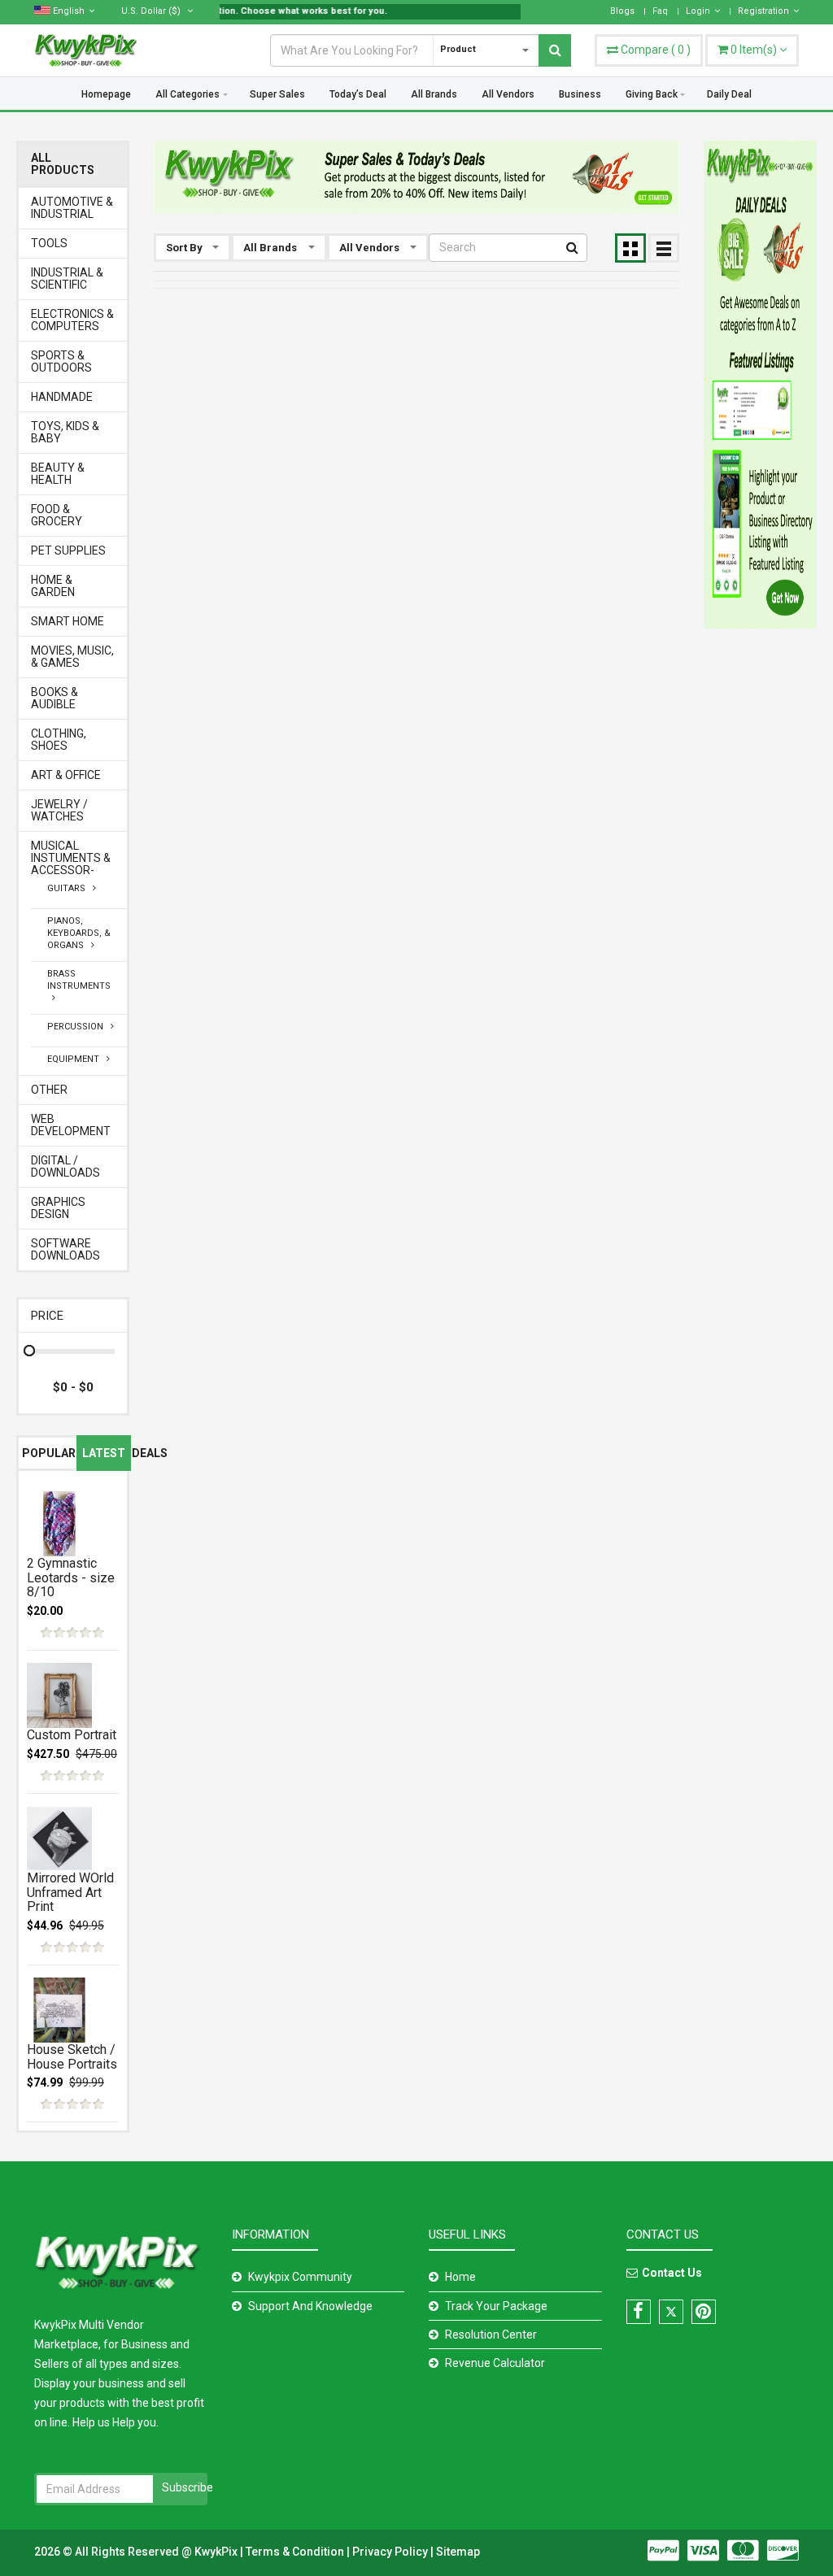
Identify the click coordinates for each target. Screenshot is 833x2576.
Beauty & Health (58, 474)
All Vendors (508, 94)
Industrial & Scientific (67, 279)
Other (49, 1090)
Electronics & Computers (72, 320)
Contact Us (672, 2273)
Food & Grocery (57, 516)
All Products (63, 164)
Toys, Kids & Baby (65, 433)
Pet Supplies (68, 551)
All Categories (188, 94)
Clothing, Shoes (59, 740)
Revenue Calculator (495, 2363)
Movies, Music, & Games (72, 657)
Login (698, 11)
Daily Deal (729, 94)
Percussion (79, 1027)
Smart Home (68, 622)
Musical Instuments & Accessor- (71, 858)
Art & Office (66, 775)
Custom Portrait (72, 1735)
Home (460, 2277)
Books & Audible (55, 698)
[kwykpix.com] (416, 177)
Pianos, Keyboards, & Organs (79, 933)
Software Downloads (65, 1250)
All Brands (434, 94)
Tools (49, 244)
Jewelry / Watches (59, 811)
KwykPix (216, 2552)
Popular (49, 1453)
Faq (660, 11)
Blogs (622, 11)
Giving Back (652, 94)
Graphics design (58, 1208)
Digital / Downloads (65, 1167)
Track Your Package (496, 2306)
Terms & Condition (296, 2552)
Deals (150, 1453)
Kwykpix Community (300, 2277)
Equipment (77, 1059)
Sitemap (458, 2552)
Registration (763, 11)
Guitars (70, 888)
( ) (656, 50)
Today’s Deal (358, 94)
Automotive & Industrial (72, 208)
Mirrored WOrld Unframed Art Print (70, 1892)
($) (152, 11)
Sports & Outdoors (61, 362)
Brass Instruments (79, 986)
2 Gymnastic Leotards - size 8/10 (71, 1577)
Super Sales (277, 94)
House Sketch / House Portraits (72, 2057)
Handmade (62, 397)
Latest (104, 1453)
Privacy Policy (391, 2552)
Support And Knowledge (310, 2306)
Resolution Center (491, 2334)
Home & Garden (53, 586)
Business (580, 94)
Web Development (71, 1125)
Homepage (106, 94)
